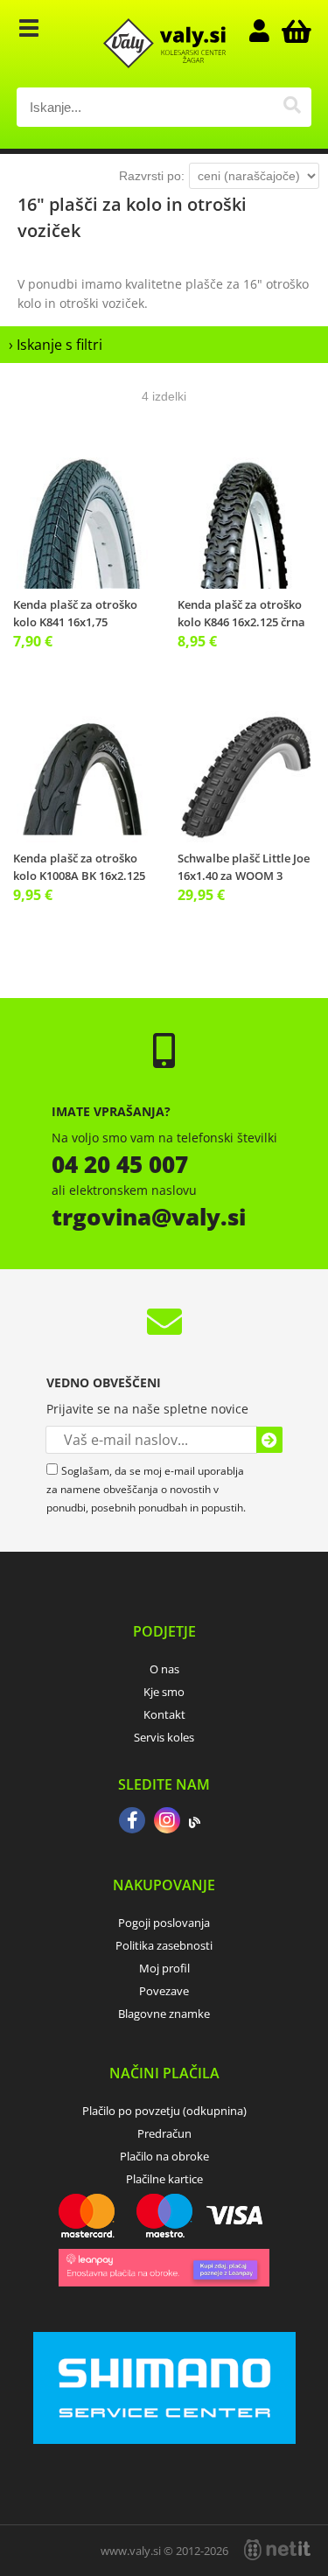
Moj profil (164, 1968)
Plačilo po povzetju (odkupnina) (164, 2111)
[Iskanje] (292, 107)
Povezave (164, 1991)
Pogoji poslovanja (164, 1923)
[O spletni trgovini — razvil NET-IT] (277, 2550)
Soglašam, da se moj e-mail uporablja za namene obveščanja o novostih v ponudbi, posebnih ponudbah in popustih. (146, 1489)
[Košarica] (294, 31)
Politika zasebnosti (164, 1945)
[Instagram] (167, 1822)
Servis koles (164, 1737)
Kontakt (164, 1714)
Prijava (268, 31)
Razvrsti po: (152, 176)
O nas (164, 1669)
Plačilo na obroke (164, 2156)
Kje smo (164, 1692)
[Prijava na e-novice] (269, 1440)
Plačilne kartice (164, 2179)
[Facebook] (132, 1822)
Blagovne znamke (164, 2014)
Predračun (164, 2133)
